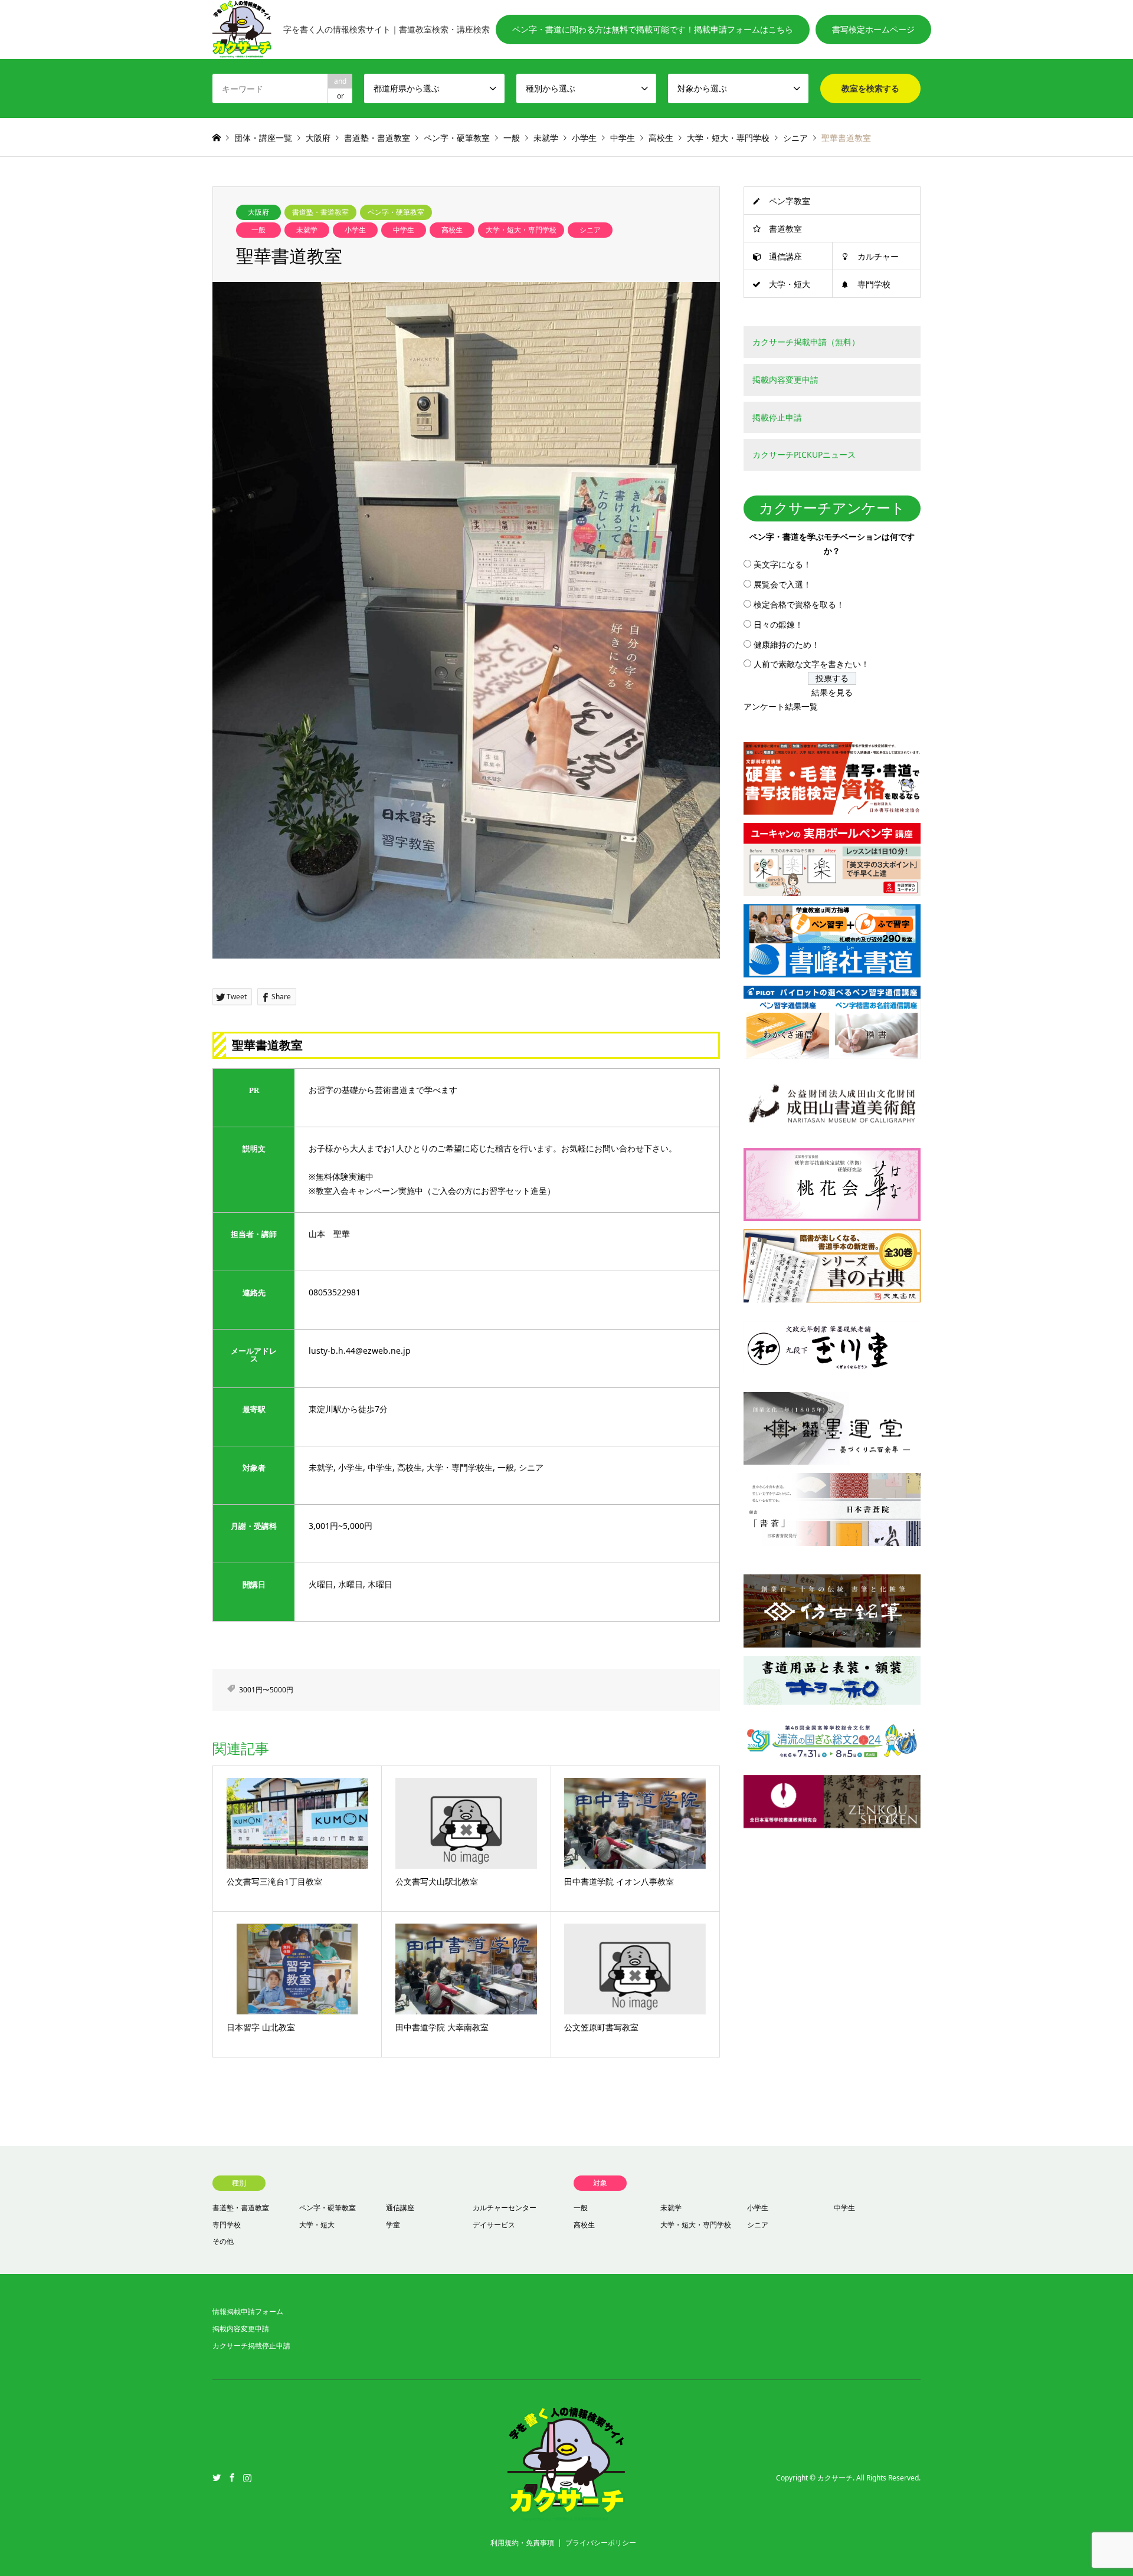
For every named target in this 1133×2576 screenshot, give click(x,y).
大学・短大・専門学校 (521, 230)
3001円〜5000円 (266, 1690)
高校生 (452, 230)
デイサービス (494, 2225)
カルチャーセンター (505, 2208)
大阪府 (258, 212)
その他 (223, 2241)
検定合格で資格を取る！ (799, 604)
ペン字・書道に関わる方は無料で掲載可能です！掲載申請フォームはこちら (653, 29)
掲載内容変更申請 (241, 2329)
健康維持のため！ (787, 644)
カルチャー (878, 256)
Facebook (232, 2477)
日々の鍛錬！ (778, 624)
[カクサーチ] (566, 2516)
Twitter (217, 2477)
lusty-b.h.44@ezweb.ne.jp (360, 1351)
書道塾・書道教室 (320, 212)
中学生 (404, 230)
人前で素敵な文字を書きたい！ (811, 664)
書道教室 (785, 229)
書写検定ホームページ (873, 29)
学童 (393, 2225)
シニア (590, 230)
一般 (258, 230)
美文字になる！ (782, 564)
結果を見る (832, 692)
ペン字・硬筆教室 (396, 212)
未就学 (307, 230)
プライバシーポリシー (601, 2543)
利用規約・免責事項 (522, 2543)
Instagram (247, 2477)
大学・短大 (790, 284)
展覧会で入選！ (782, 584)
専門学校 (874, 284)
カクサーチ (835, 2478)
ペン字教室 (790, 201)
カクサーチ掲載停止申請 (251, 2346)
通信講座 (785, 256)
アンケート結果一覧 (781, 706)
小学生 (355, 230)
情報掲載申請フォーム (248, 2311)
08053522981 (335, 1292)
